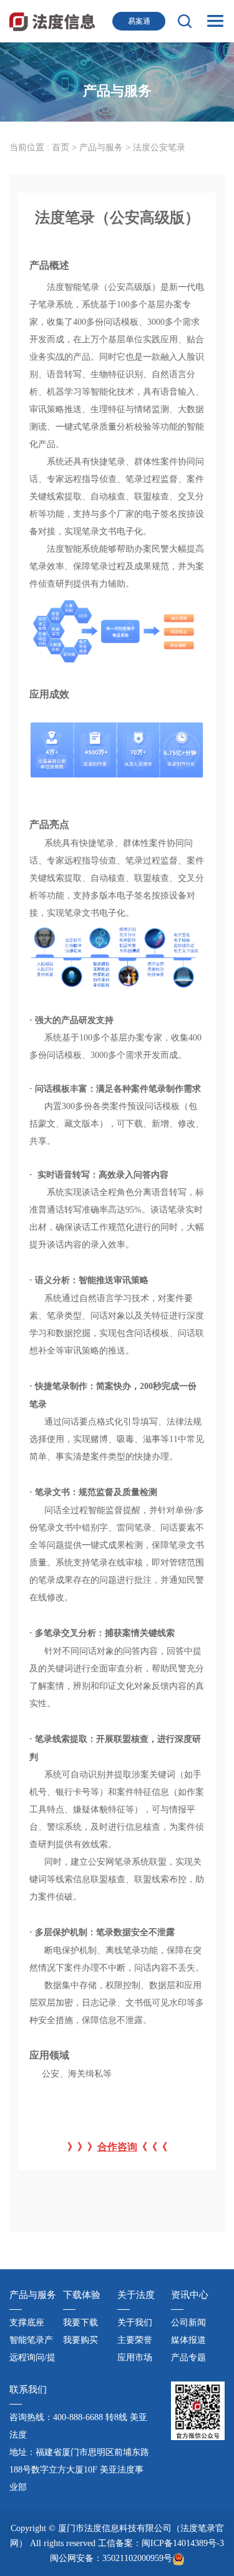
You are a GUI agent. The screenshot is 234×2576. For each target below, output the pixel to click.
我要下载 (80, 2323)
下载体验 (82, 2295)
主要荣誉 (135, 2340)
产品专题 (188, 2357)
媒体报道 (188, 2340)
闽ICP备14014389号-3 (183, 2543)
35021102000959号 (137, 2558)
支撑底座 (27, 2323)
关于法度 (136, 2295)
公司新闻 (188, 2323)
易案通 (139, 21)
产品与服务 (102, 147)
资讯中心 (190, 2295)
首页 (61, 147)
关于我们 (135, 2323)
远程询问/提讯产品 (32, 2360)
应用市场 (135, 2357)
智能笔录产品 (31, 2342)
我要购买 (80, 2340)
